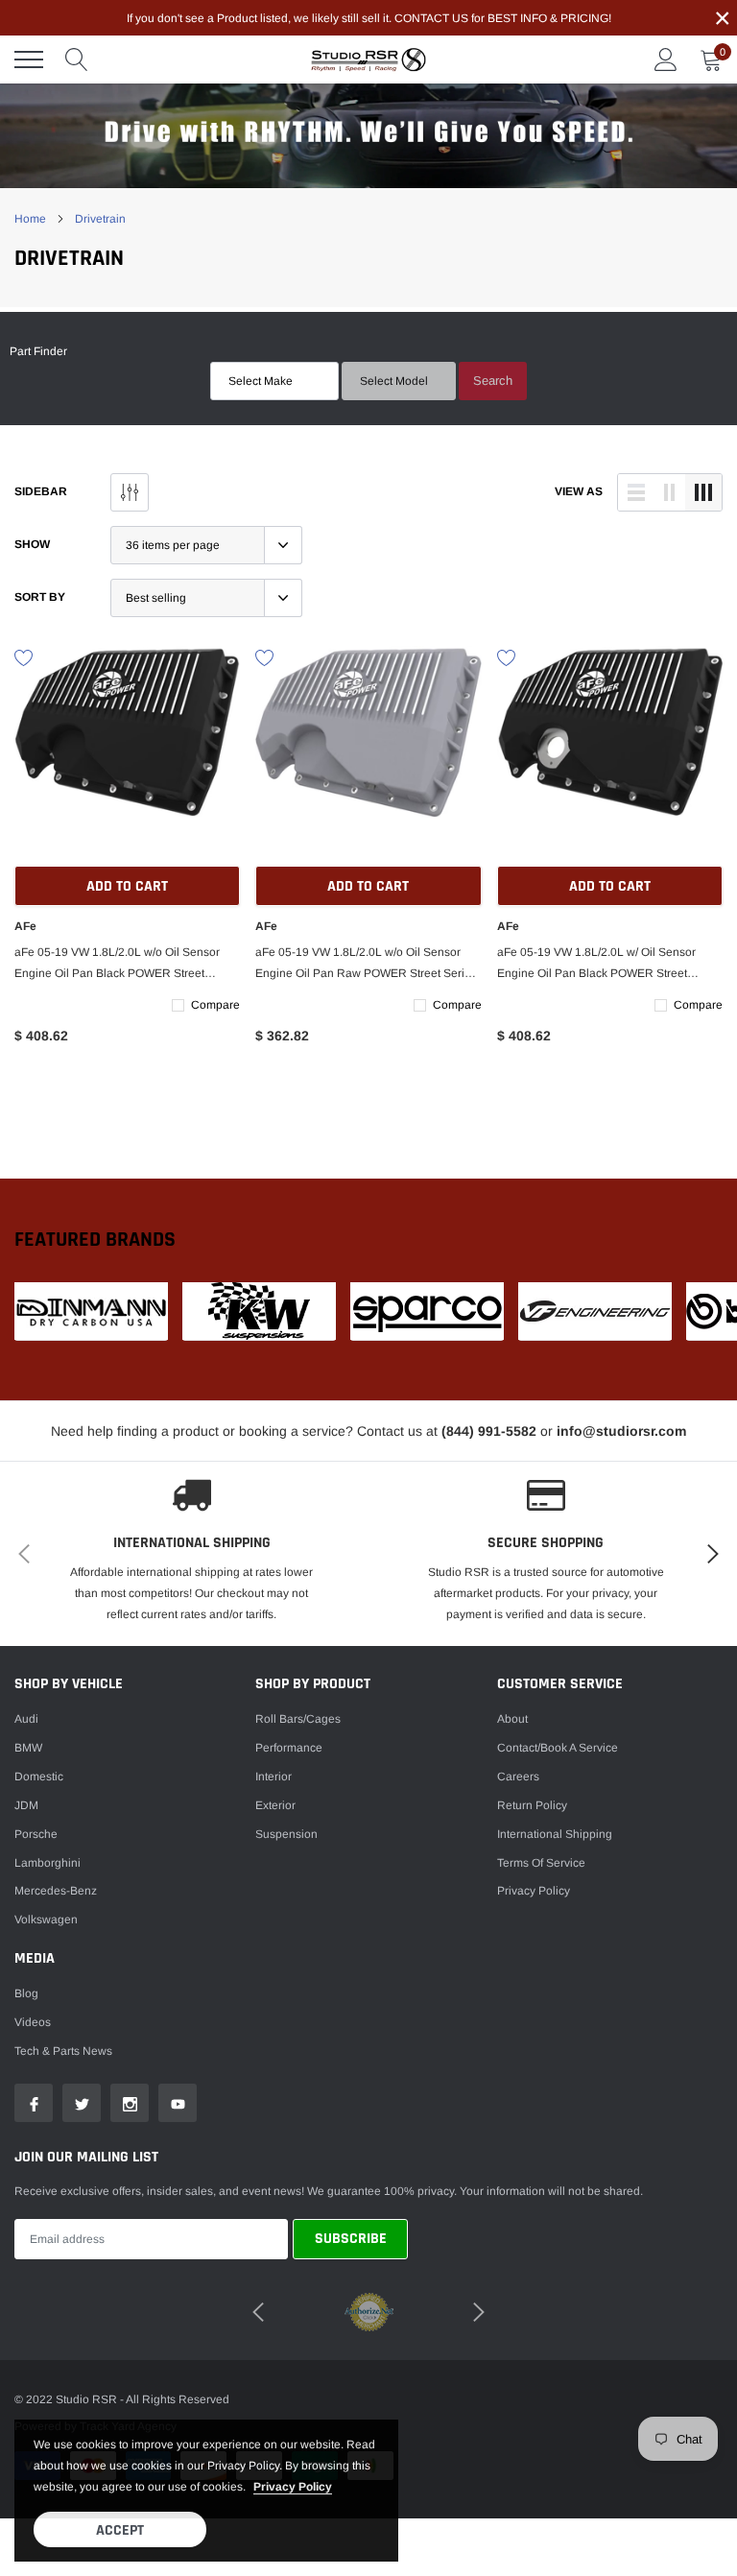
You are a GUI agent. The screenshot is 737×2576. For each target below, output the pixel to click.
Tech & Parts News (63, 2051)
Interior (273, 1777)
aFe (25, 926)
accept (120, 2530)
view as (579, 491)
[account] (666, 60)
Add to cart (127, 886)
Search (493, 381)
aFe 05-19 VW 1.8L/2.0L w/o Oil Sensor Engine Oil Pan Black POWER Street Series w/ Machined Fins (117, 965)
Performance (289, 1748)
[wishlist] (24, 656)
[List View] (636, 492)
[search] (77, 60)
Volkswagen (46, 1920)
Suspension (286, 1834)
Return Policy (532, 1805)
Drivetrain (100, 219)
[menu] (29, 60)
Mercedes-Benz (56, 1891)
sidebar (41, 491)
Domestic (39, 1777)
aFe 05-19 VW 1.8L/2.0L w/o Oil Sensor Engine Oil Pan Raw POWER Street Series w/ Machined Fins (366, 965)
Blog (26, 1993)
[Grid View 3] (703, 492)
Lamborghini (48, 1863)
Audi (26, 1719)
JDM (26, 1805)
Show (32, 544)
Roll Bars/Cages (298, 1719)
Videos (33, 2022)
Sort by (40, 597)
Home (30, 219)
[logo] (368, 60)
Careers (518, 1777)
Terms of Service (541, 1863)
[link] (127, 759)
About (512, 1719)
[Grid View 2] (670, 492)
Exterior (275, 1805)
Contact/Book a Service (558, 1748)
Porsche (36, 1834)
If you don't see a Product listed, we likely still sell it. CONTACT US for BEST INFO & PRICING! (369, 18)
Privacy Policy (534, 1891)
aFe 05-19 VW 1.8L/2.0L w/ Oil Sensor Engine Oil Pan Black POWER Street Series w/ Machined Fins (596, 965)
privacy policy (293, 2487)
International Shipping (555, 1834)
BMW (28, 1748)
